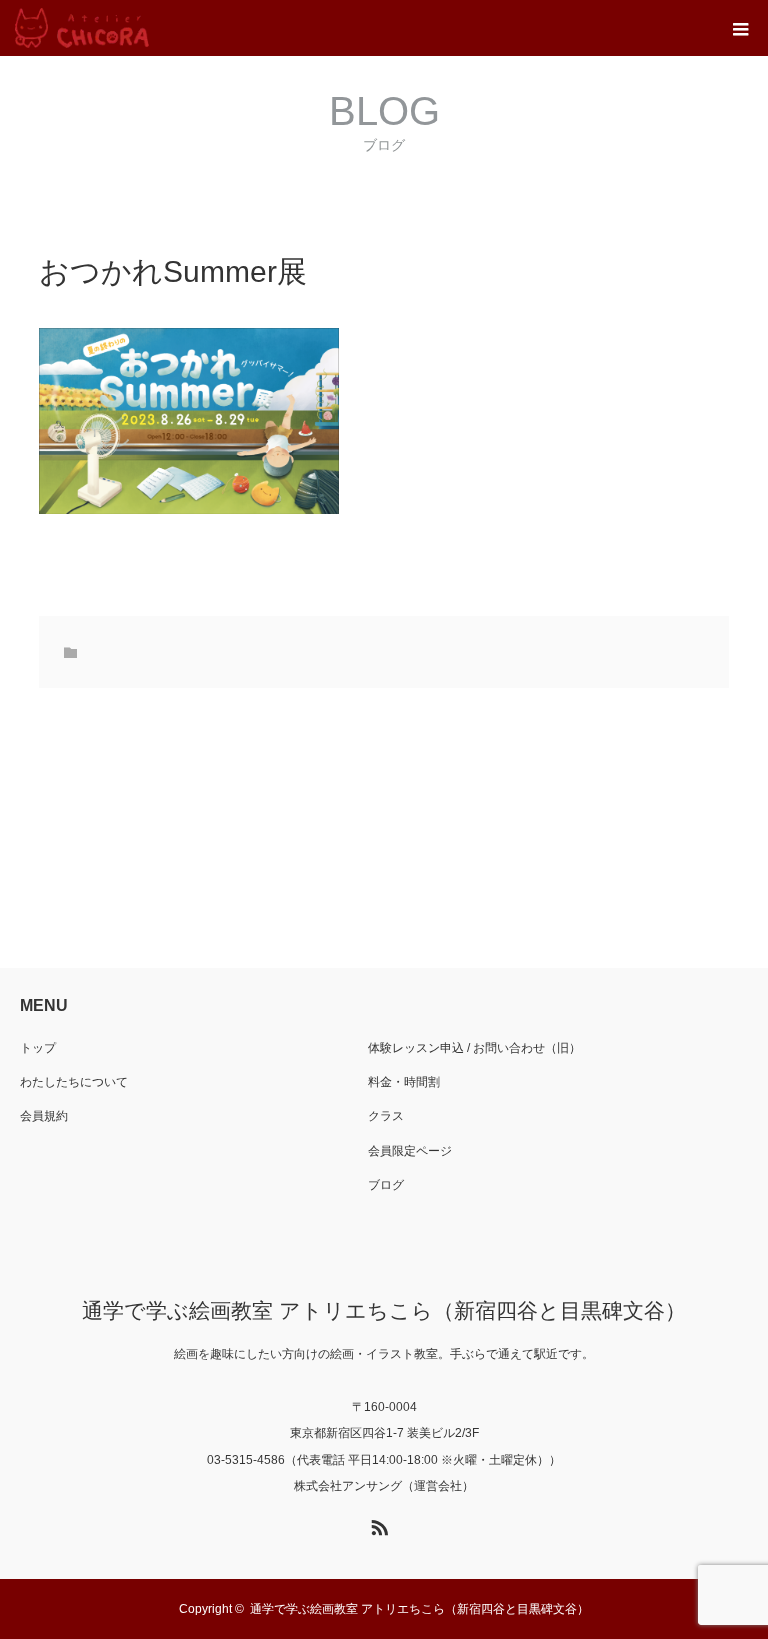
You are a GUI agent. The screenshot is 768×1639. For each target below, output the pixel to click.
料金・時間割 (404, 1082)
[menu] (740, 28)
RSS (377, 1524)
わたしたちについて (74, 1082)
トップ (38, 1048)
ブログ (386, 1185)
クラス (386, 1116)
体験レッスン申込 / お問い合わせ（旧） (474, 1048)
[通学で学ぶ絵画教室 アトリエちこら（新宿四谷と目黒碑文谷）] (82, 28)
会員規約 (44, 1116)
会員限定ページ (410, 1151)
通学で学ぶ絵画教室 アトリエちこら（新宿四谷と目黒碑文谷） (384, 1310)
